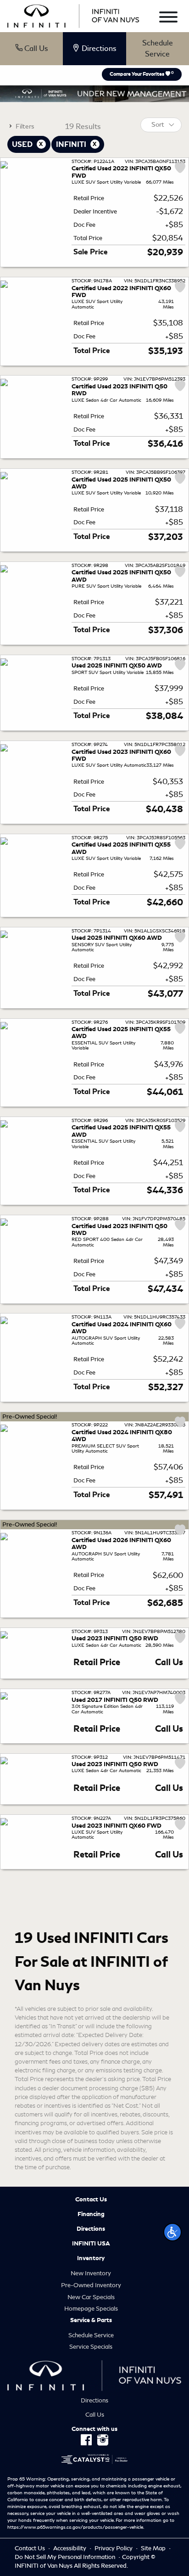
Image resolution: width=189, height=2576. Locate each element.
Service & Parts (91, 2320)
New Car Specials (91, 2297)
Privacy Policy (114, 2548)
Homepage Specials (91, 2309)
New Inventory (91, 2273)
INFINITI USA (91, 2244)
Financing (91, 2214)
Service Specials (91, 2347)
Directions (91, 2229)
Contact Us (91, 2200)
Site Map (154, 2548)
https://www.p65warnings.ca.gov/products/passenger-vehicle (75, 2527)
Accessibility (70, 2548)
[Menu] (168, 19)
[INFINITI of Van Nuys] (73, 14)
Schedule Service (158, 48)
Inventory (91, 2258)
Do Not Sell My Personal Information (66, 2557)
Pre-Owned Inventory (91, 2285)
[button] (172, 2232)
